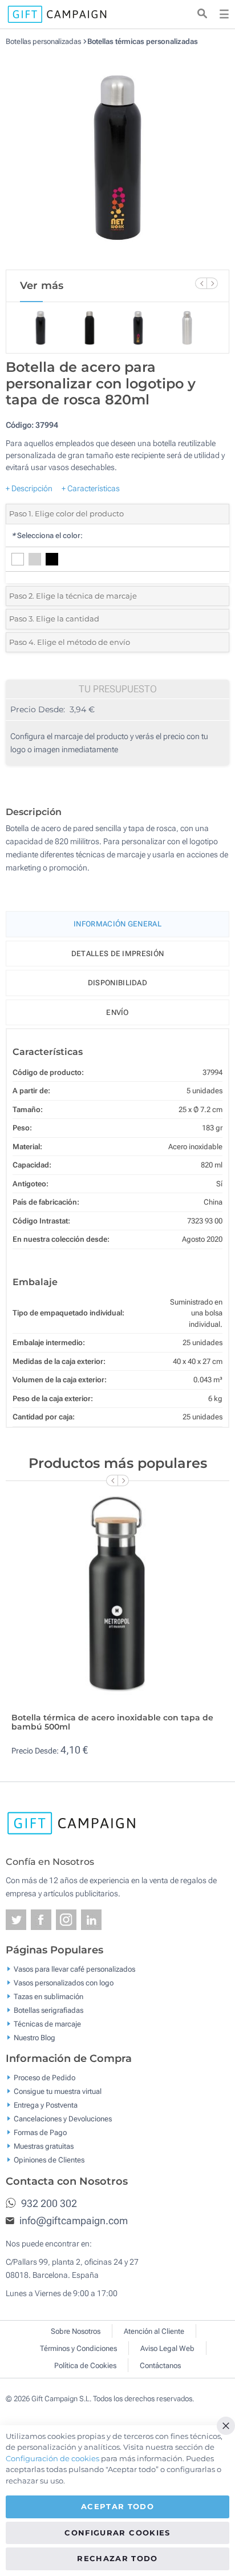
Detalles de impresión (117, 954)
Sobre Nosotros (76, 2331)
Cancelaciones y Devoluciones (63, 2119)
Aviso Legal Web (167, 2348)
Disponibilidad (117, 983)
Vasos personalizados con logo (64, 1982)
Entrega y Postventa (46, 2105)
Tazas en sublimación (48, 1996)
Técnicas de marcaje (47, 2023)
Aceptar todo (117, 2506)
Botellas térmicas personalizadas (143, 41)
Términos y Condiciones (78, 2348)
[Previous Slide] (201, 283)
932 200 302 (48, 2203)
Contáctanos (160, 2366)
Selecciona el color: (47, 535)
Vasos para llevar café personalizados (74, 1969)
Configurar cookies (117, 2533)
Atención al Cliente (154, 2331)
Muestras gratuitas (44, 2146)
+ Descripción (29, 488)
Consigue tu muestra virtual (58, 2091)
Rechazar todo (117, 2558)
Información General (117, 924)
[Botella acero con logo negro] (117, 158)
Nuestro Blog (35, 2037)
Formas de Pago (40, 2132)
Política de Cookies (85, 2366)
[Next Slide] (212, 283)
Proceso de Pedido (44, 2078)
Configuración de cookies (52, 2458)
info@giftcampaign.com (72, 2220)
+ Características (91, 488)
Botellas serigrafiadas (48, 2010)
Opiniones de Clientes (49, 2160)
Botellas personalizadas (43, 41)
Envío (117, 1012)
